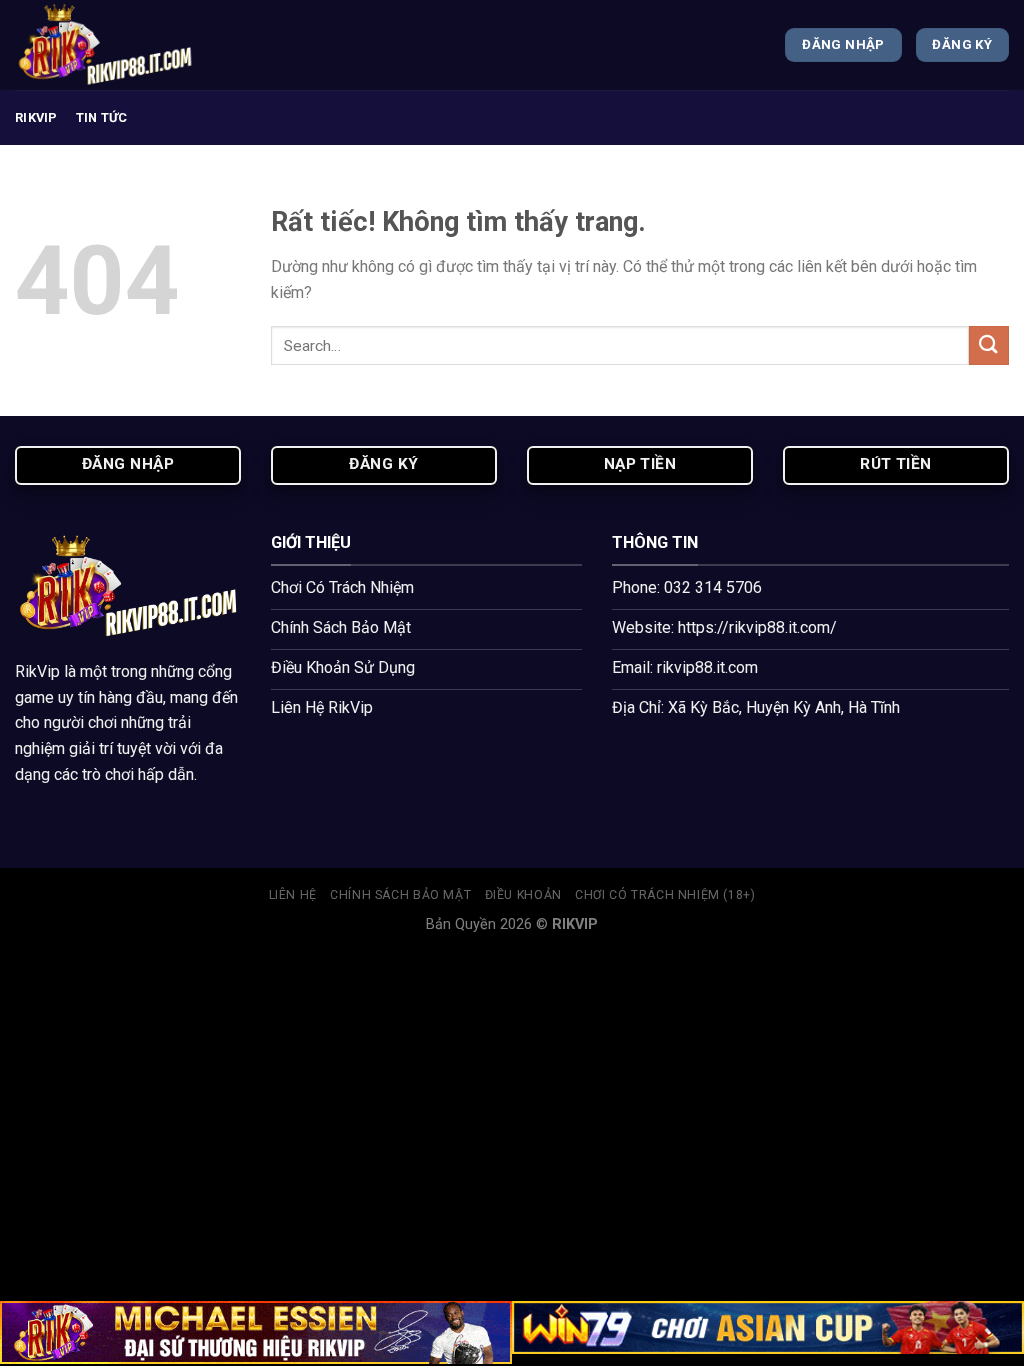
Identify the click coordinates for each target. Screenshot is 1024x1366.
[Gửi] (989, 345)
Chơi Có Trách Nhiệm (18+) (665, 895)
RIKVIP (36, 117)
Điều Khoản (523, 895)
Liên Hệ (293, 895)
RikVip (37, 671)
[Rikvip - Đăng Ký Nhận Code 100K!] (115, 45)
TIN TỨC (102, 117)
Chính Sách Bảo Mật (400, 895)
